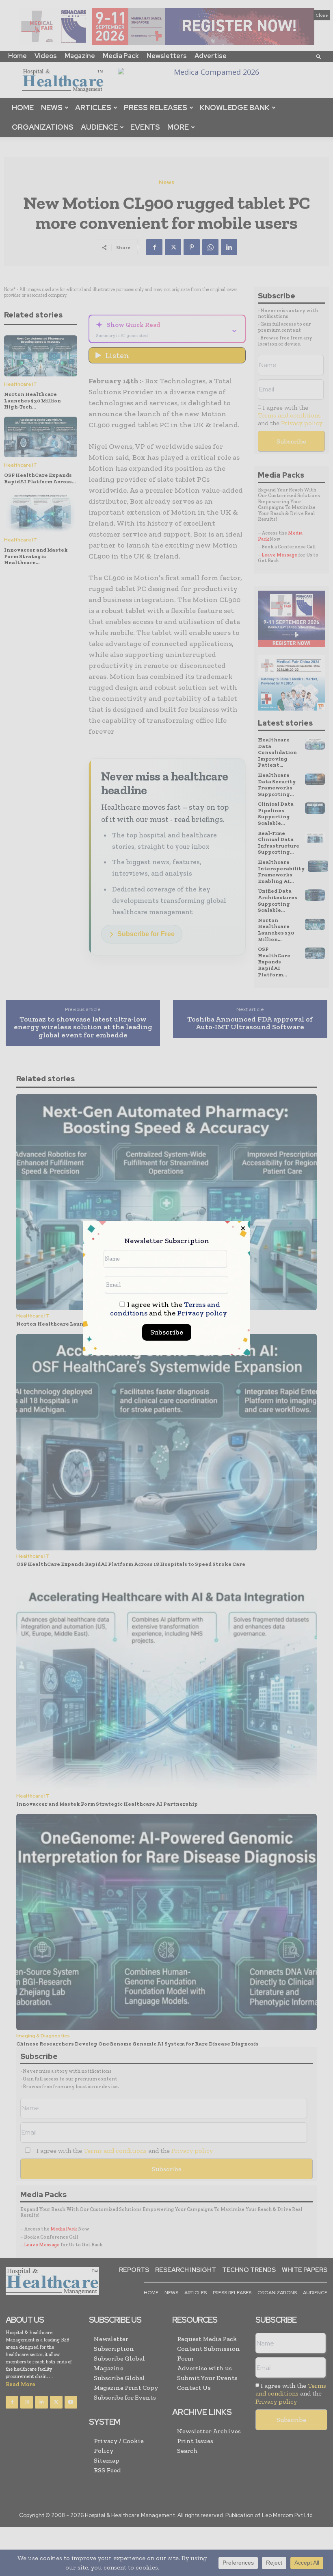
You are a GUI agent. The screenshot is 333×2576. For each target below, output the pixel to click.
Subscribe (167, 1332)
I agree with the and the (169, 1309)
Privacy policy (202, 1313)
